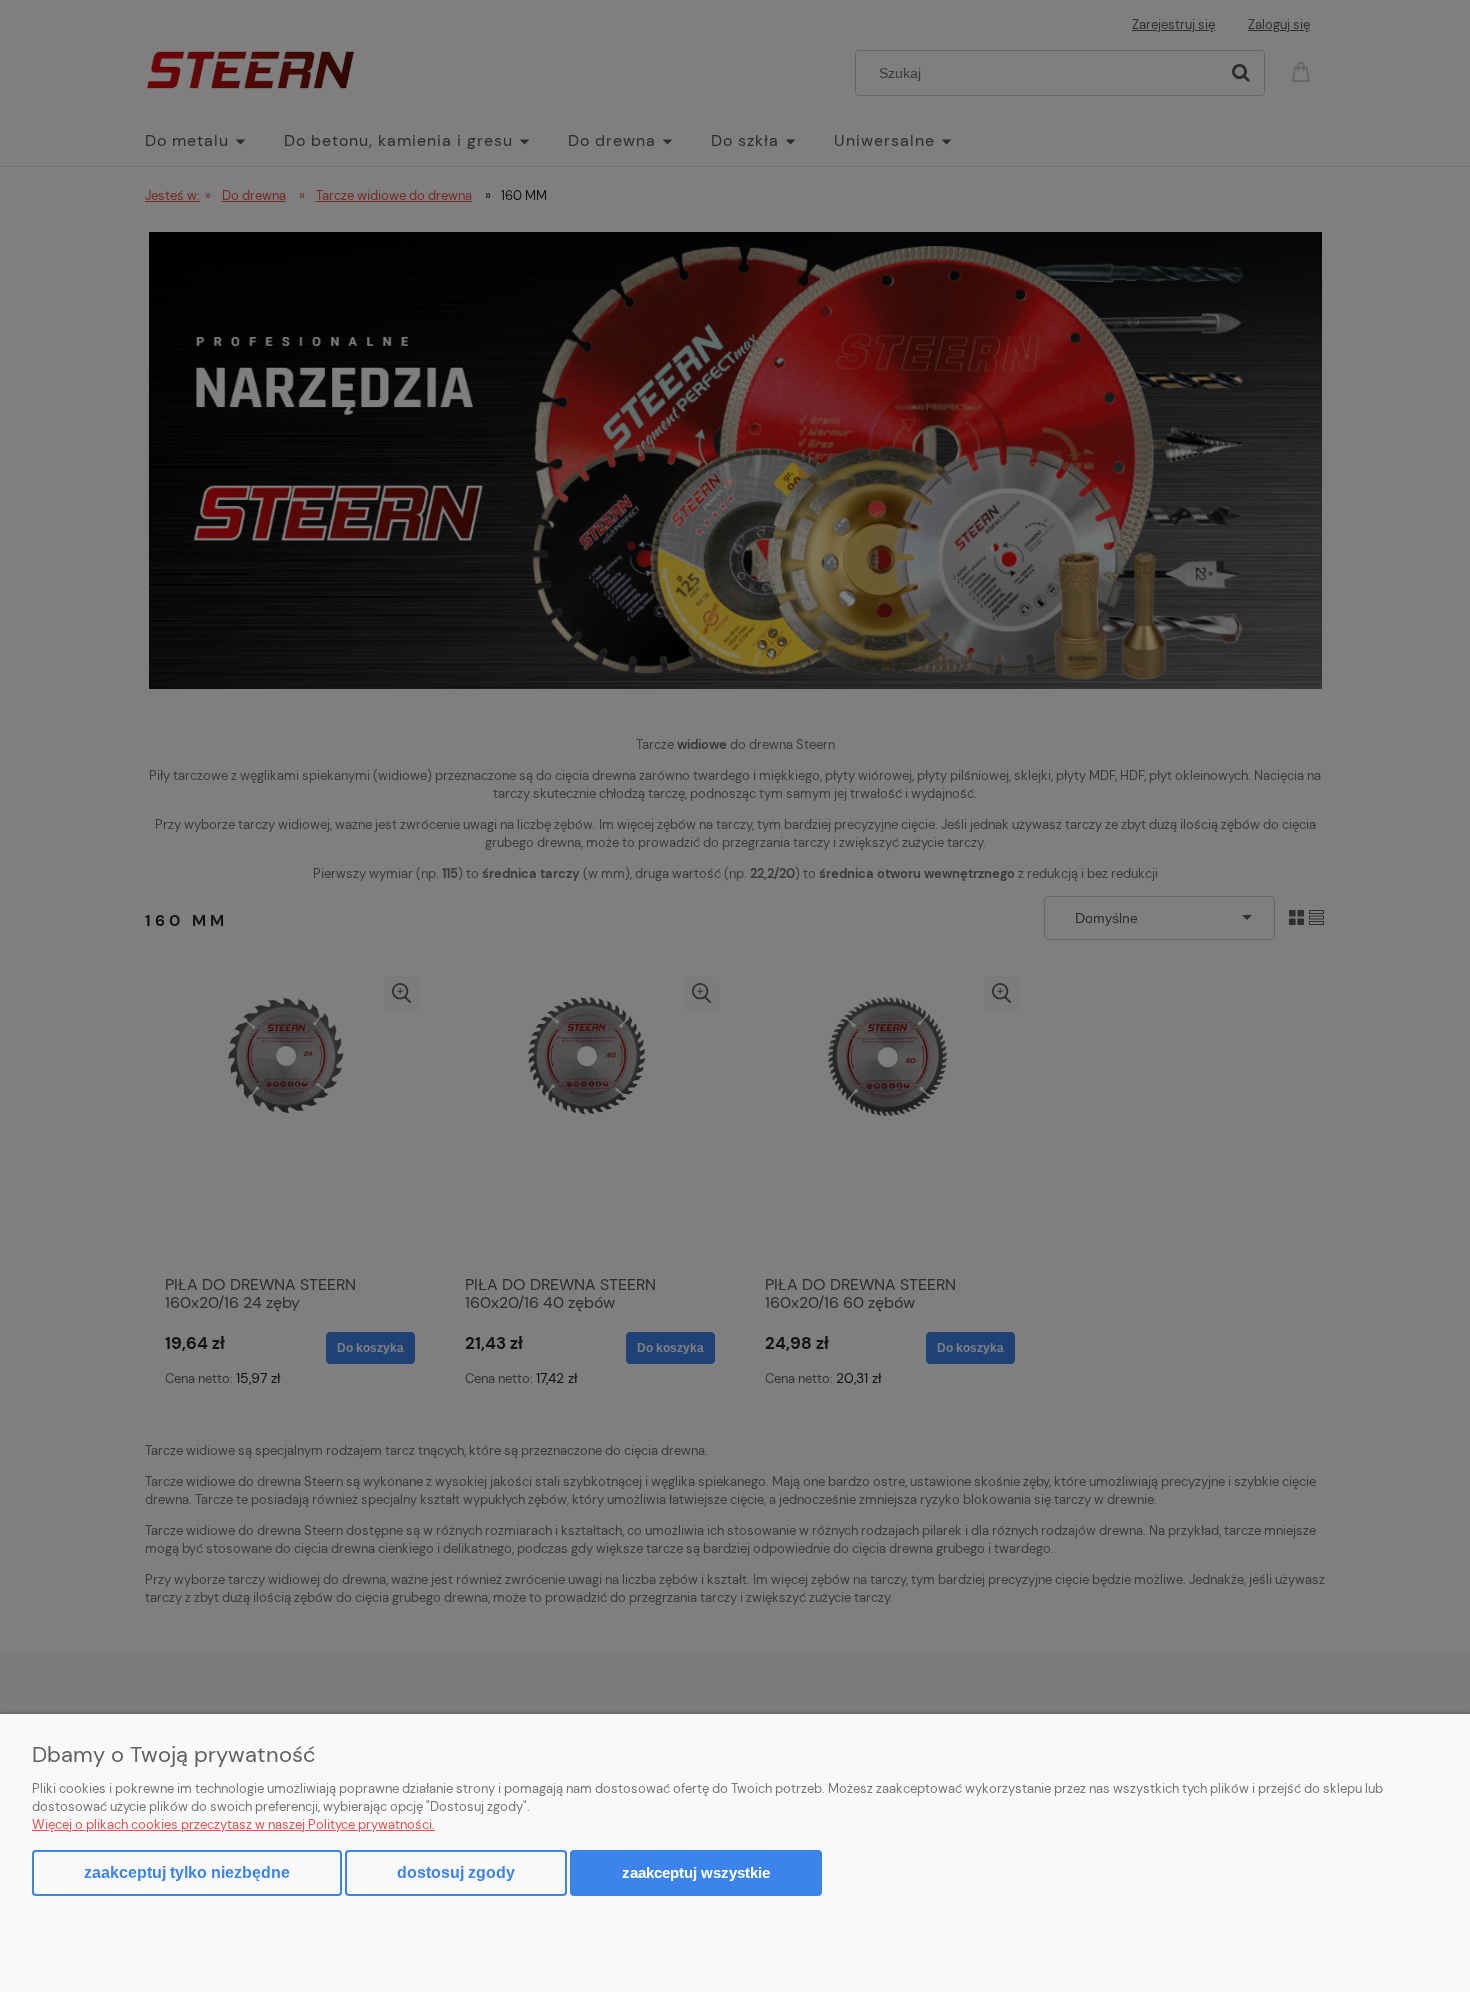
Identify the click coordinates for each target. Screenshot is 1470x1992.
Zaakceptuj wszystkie (696, 1872)
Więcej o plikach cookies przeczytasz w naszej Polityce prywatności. (233, 1824)
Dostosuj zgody (456, 1872)
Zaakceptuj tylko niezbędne (187, 1872)
